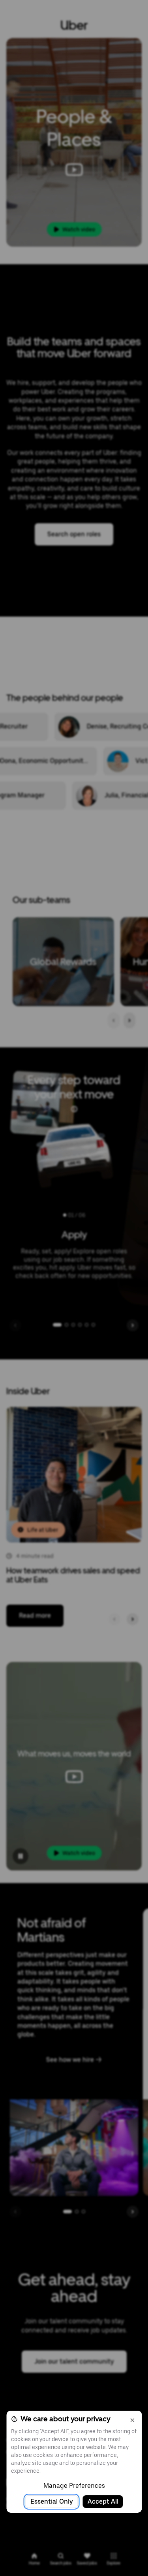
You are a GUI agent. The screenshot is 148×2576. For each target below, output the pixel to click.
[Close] (132, 2420)
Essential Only (52, 2501)
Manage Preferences (74, 2486)
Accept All (103, 2501)
